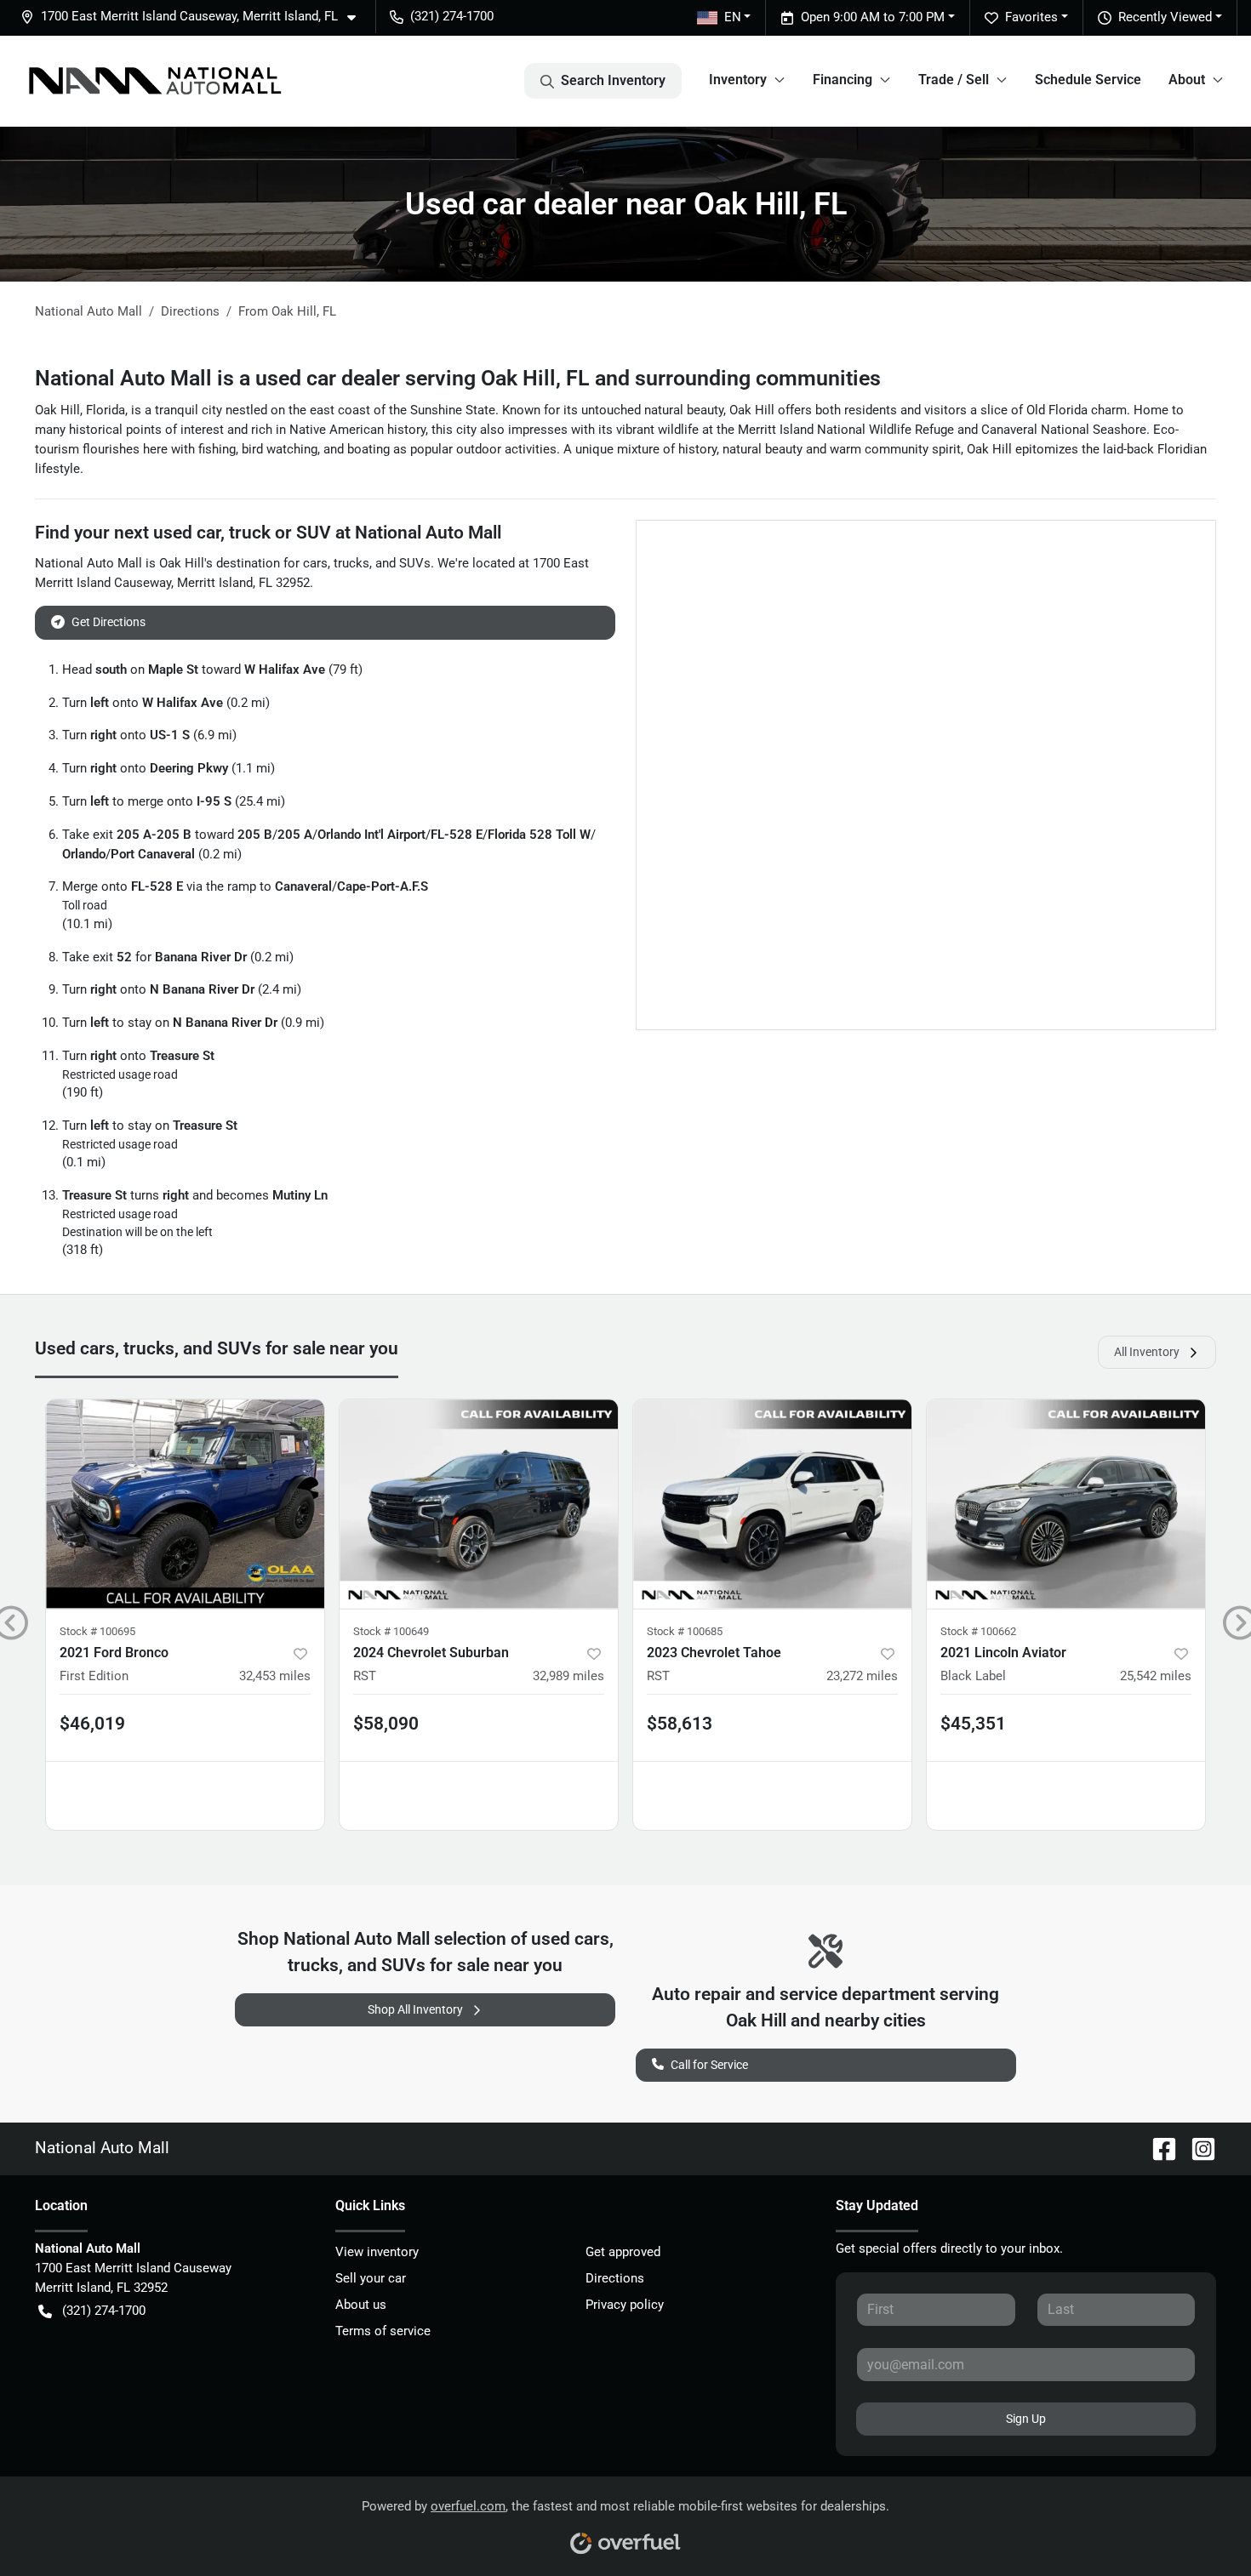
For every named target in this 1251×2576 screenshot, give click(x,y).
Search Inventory (613, 80)
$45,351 (973, 1724)
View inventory (377, 2252)
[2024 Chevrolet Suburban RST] (479, 1504)
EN (733, 17)
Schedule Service (1088, 80)
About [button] (1187, 80)
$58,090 (386, 1724)
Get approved (623, 2252)
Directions (615, 2278)
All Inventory (1147, 1352)
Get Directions (109, 622)
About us (361, 2305)
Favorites (1031, 17)
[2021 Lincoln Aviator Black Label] (1066, 1504)
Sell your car (371, 2278)
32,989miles (568, 1676)
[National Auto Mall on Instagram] (1197, 2148)
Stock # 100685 (685, 1631)
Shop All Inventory (415, 2009)
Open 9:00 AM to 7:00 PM (873, 17)
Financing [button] (843, 80)
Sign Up (1026, 2419)
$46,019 (92, 1724)
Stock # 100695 (97, 1631)
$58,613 (680, 1724)
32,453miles (275, 1676)
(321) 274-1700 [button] (452, 16)
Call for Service (709, 2065)
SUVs (415, 563)
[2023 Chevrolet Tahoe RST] (772, 1504)
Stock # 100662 (978, 1631)
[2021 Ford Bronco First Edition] (185, 1504)
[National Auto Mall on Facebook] (1157, 2148)
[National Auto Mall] (155, 81)
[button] (195, 17)
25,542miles (1156, 1676)
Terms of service (383, 2331)
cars (315, 563)
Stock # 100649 (391, 1631)
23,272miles (862, 1676)
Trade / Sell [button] (954, 80)
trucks (351, 563)
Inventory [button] (738, 80)
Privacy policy (625, 2305)
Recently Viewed (1165, 17)
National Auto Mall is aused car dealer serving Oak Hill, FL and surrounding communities (458, 378)
